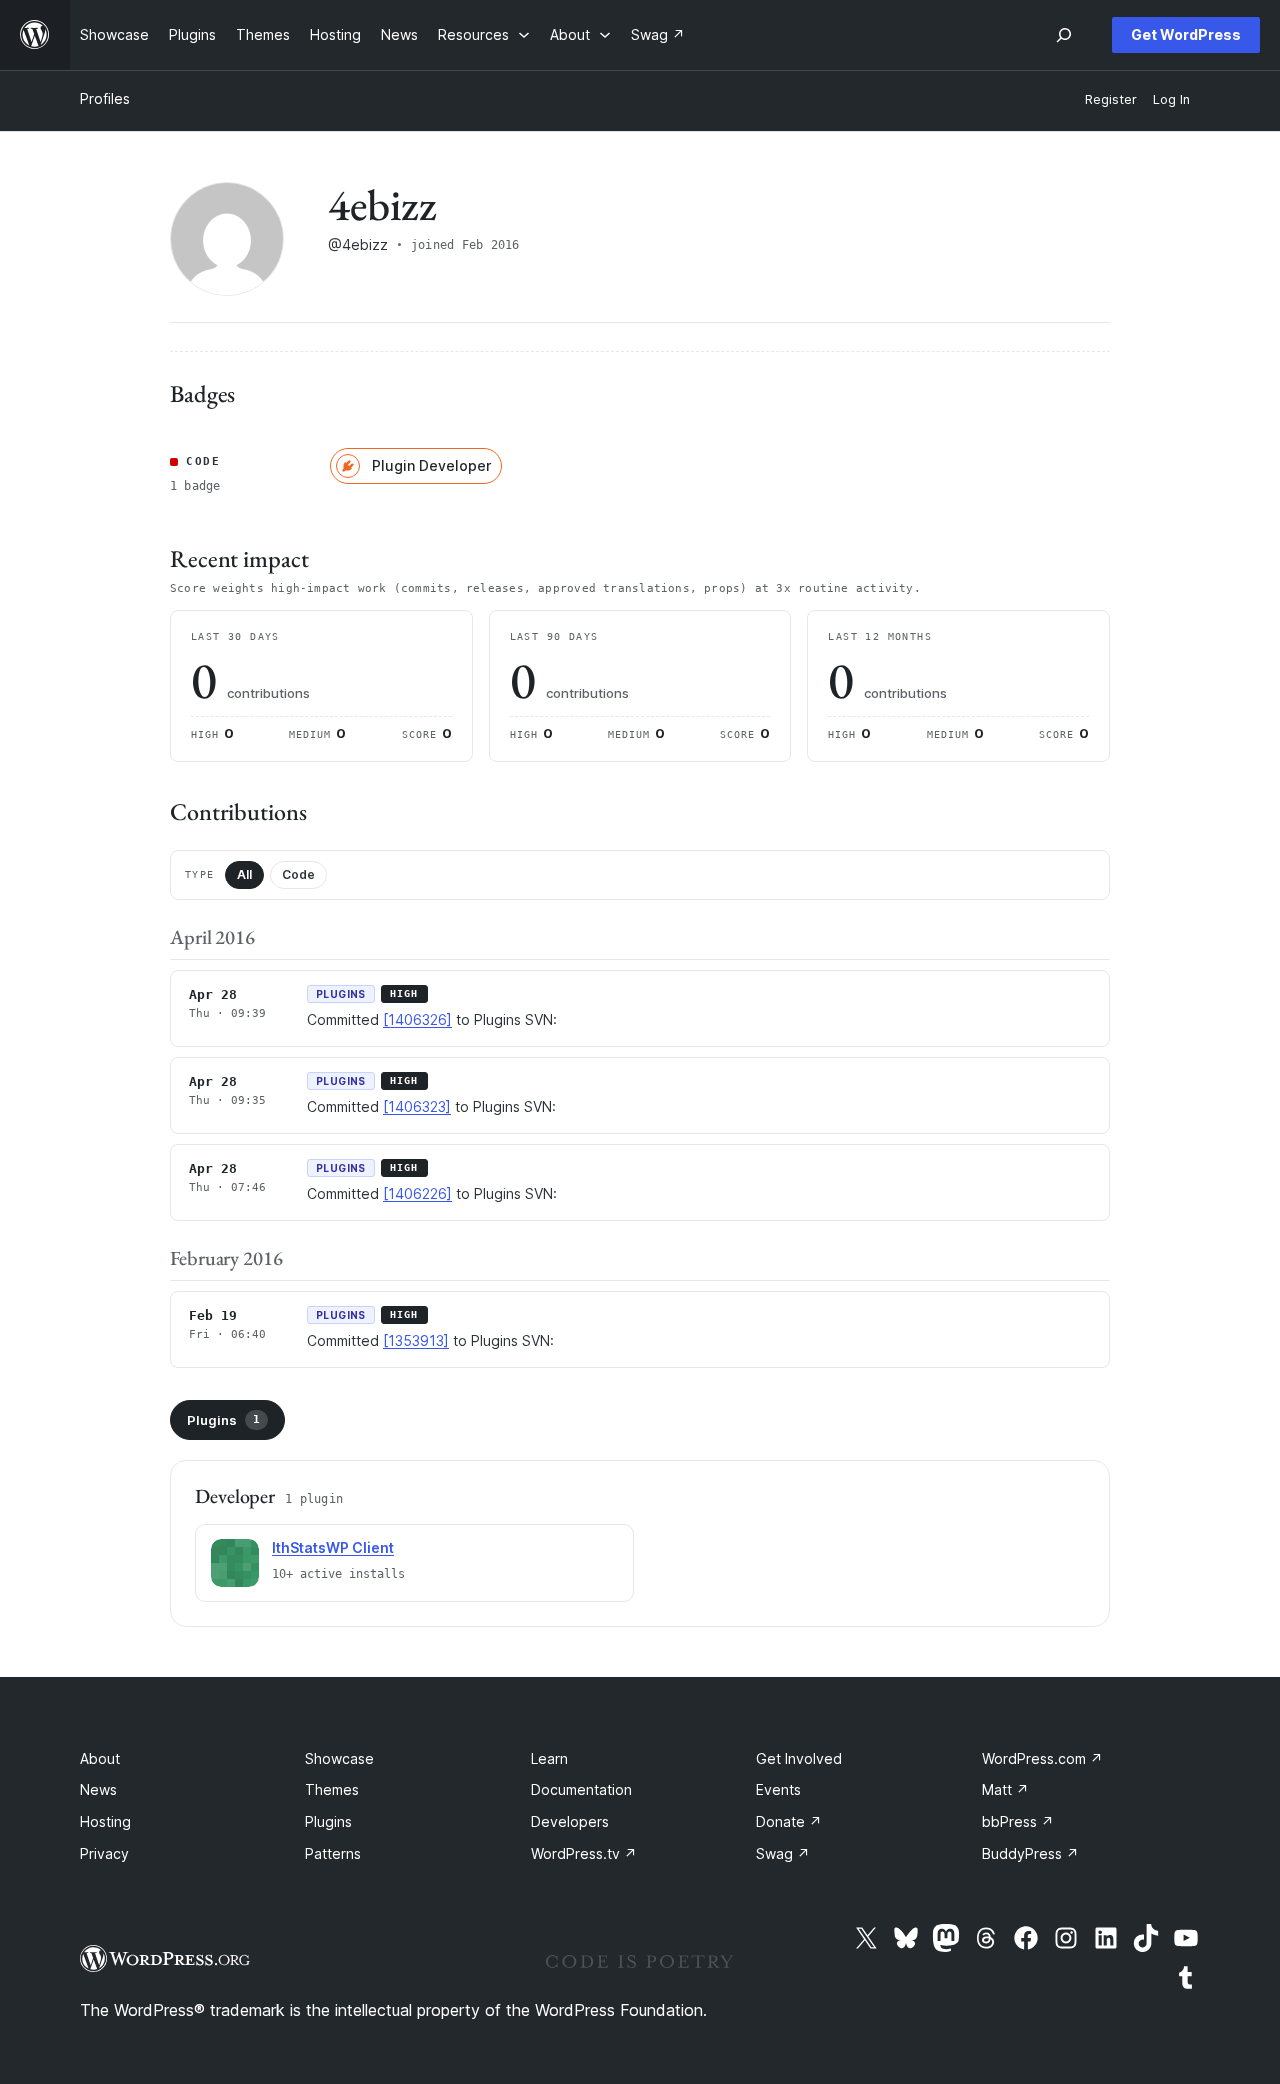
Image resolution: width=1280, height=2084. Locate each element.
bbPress (1018, 1821)
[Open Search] (1064, 35)
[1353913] (416, 1340)
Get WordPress (1186, 34)
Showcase (339, 1758)
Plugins (223, 1420)
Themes (332, 1789)
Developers (570, 1821)
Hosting (105, 1821)
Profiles (105, 98)
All (244, 874)
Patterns (333, 1853)
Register (1111, 99)
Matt (1005, 1789)
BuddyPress (1030, 1853)
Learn (549, 1758)
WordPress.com (1042, 1758)
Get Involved (799, 1758)
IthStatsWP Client (333, 1547)
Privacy (104, 1853)
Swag (783, 1853)
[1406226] (417, 1193)
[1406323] (417, 1106)
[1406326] (417, 1019)
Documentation (581, 1789)
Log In (1171, 99)
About (100, 1758)
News (98, 1789)
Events (778, 1789)
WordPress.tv (584, 1853)
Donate (789, 1821)
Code (298, 874)
